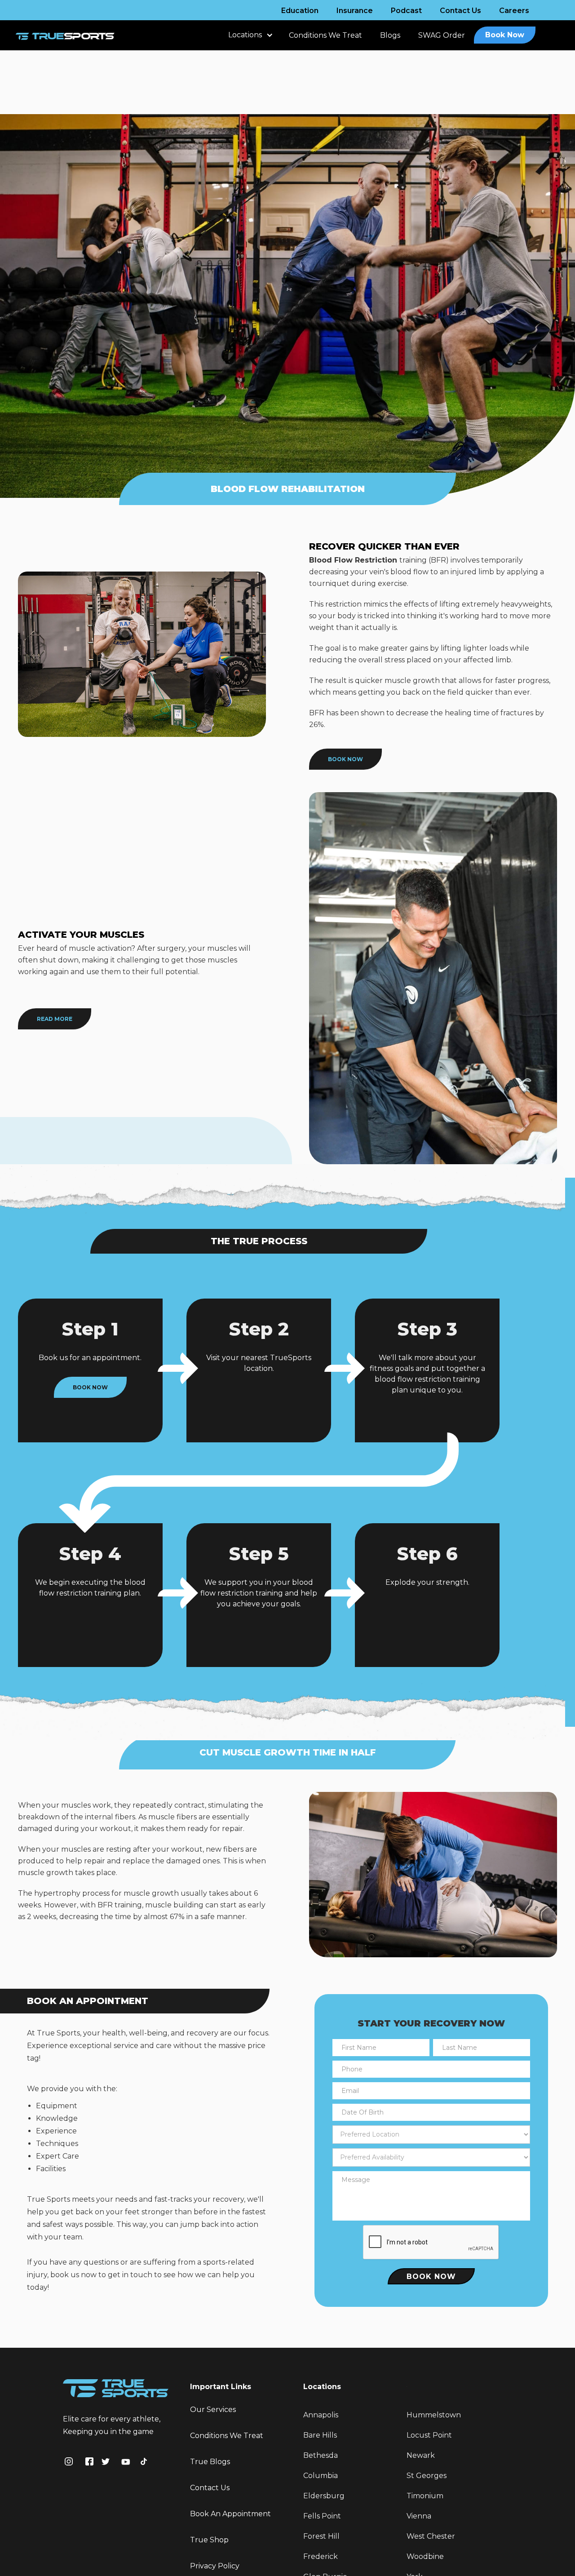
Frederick (321, 2556)
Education (300, 11)
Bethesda (321, 2455)
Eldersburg (324, 2496)
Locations (245, 35)
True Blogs (210, 2462)
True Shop (209, 2540)
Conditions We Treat (325, 35)
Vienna (419, 2516)
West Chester (431, 2536)
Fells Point (322, 2516)
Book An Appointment (230, 2514)
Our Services (213, 2410)
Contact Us (460, 11)
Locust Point (429, 2435)
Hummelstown (434, 2415)
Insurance (355, 11)
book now (345, 759)
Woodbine (425, 2556)
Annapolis (321, 2415)
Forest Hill (321, 2536)
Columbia (321, 2476)
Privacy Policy (215, 2566)
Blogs (390, 35)
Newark (421, 2455)
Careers (514, 11)
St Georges (427, 2476)
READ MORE (55, 1019)
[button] (250, 40)
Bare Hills (320, 2435)
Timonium (425, 2496)
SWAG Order (442, 35)
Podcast (406, 11)
